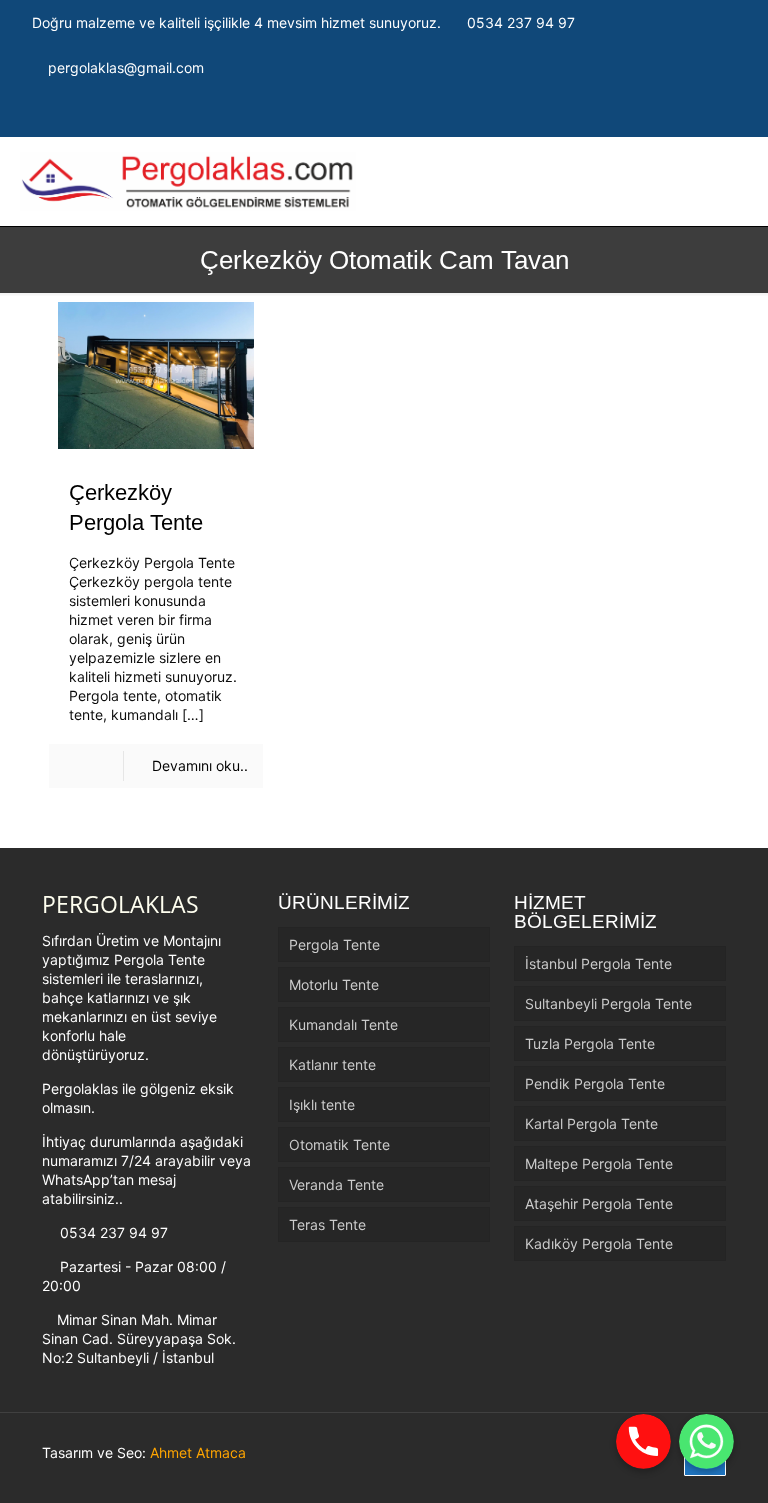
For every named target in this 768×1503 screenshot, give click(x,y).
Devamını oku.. (200, 765)
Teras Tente (327, 1224)
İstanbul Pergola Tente (598, 963)
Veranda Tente (336, 1184)
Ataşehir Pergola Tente (599, 1203)
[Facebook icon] (674, 113)
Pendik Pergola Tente (595, 1083)
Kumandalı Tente (343, 1024)
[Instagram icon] (699, 113)
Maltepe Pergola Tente (599, 1163)
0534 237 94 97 (521, 22)
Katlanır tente (332, 1064)
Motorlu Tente (334, 984)
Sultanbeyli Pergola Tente (608, 1003)
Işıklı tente (322, 1104)
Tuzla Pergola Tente (590, 1043)
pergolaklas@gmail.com (126, 67)
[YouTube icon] (724, 113)
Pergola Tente (334, 944)
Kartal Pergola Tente (591, 1123)
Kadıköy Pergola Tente (599, 1243)
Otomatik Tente (339, 1144)
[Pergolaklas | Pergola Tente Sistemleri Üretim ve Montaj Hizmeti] (188, 181)
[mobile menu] (665, 182)
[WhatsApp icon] (649, 113)
